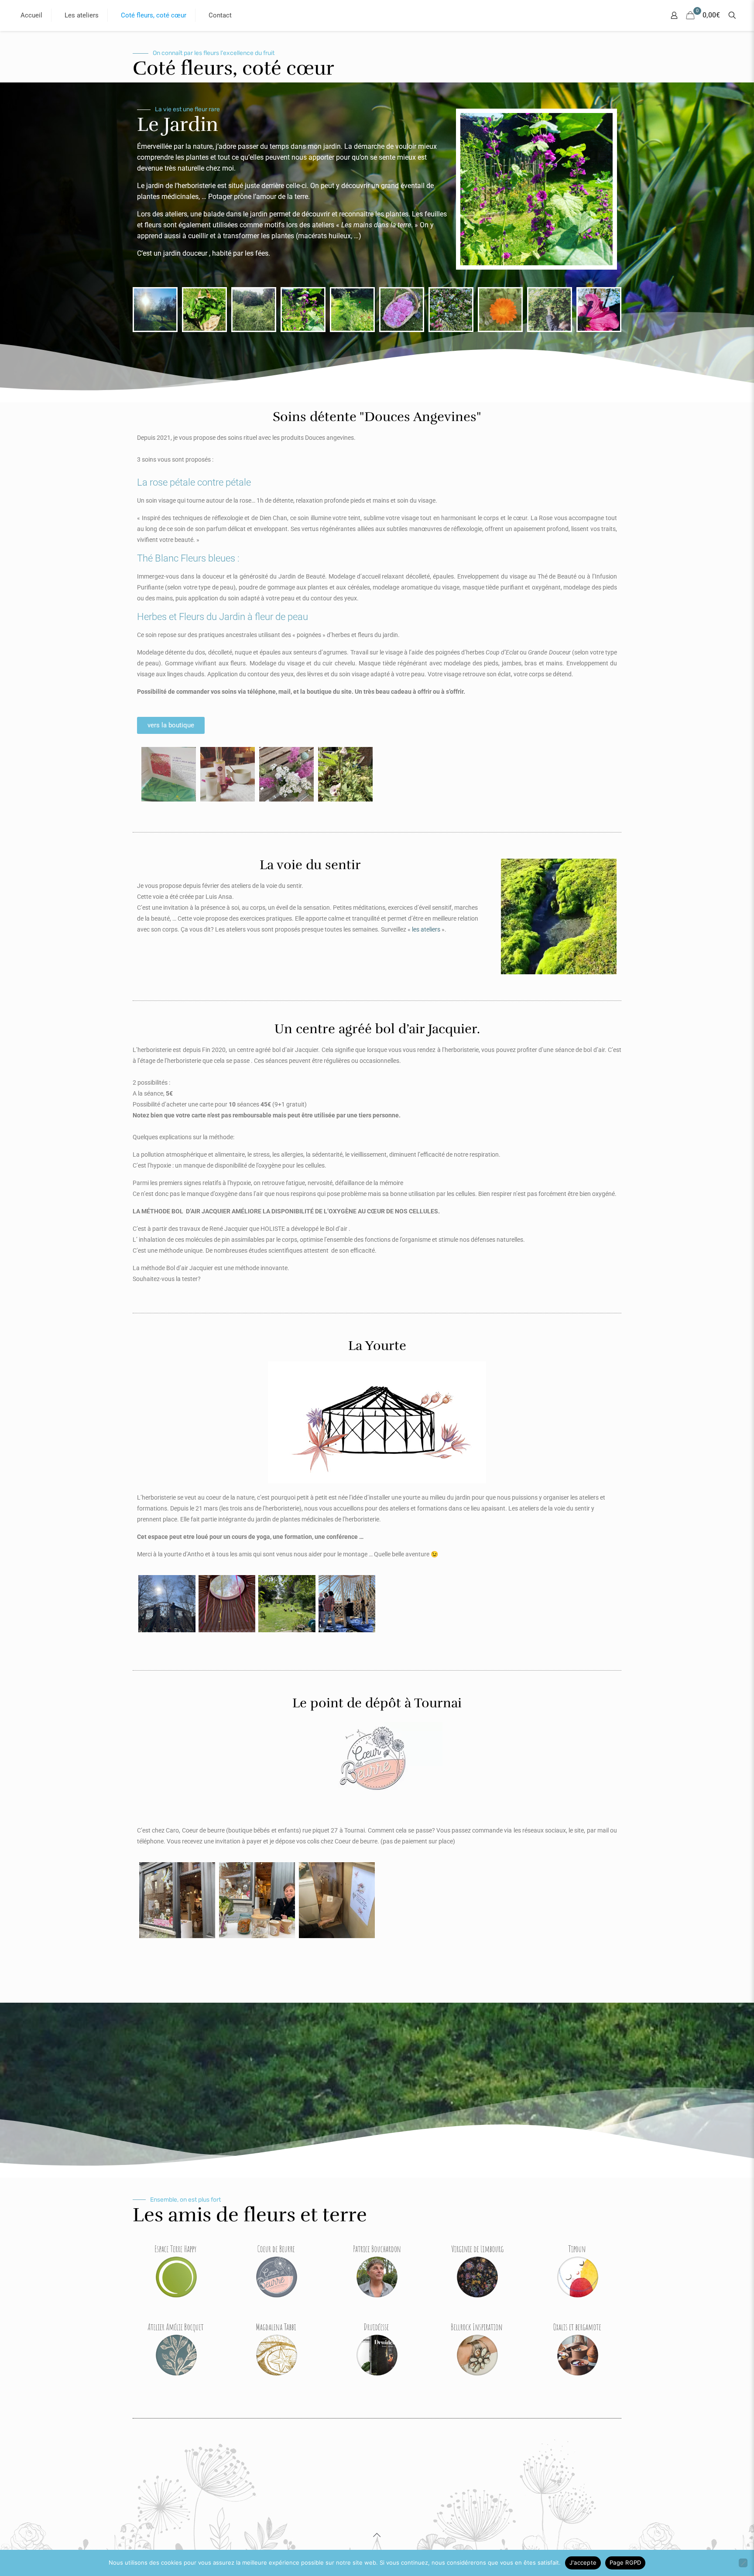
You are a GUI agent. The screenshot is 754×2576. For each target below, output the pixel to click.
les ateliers (426, 929)
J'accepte (583, 2562)
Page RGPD (625, 2562)
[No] (743, 2563)
